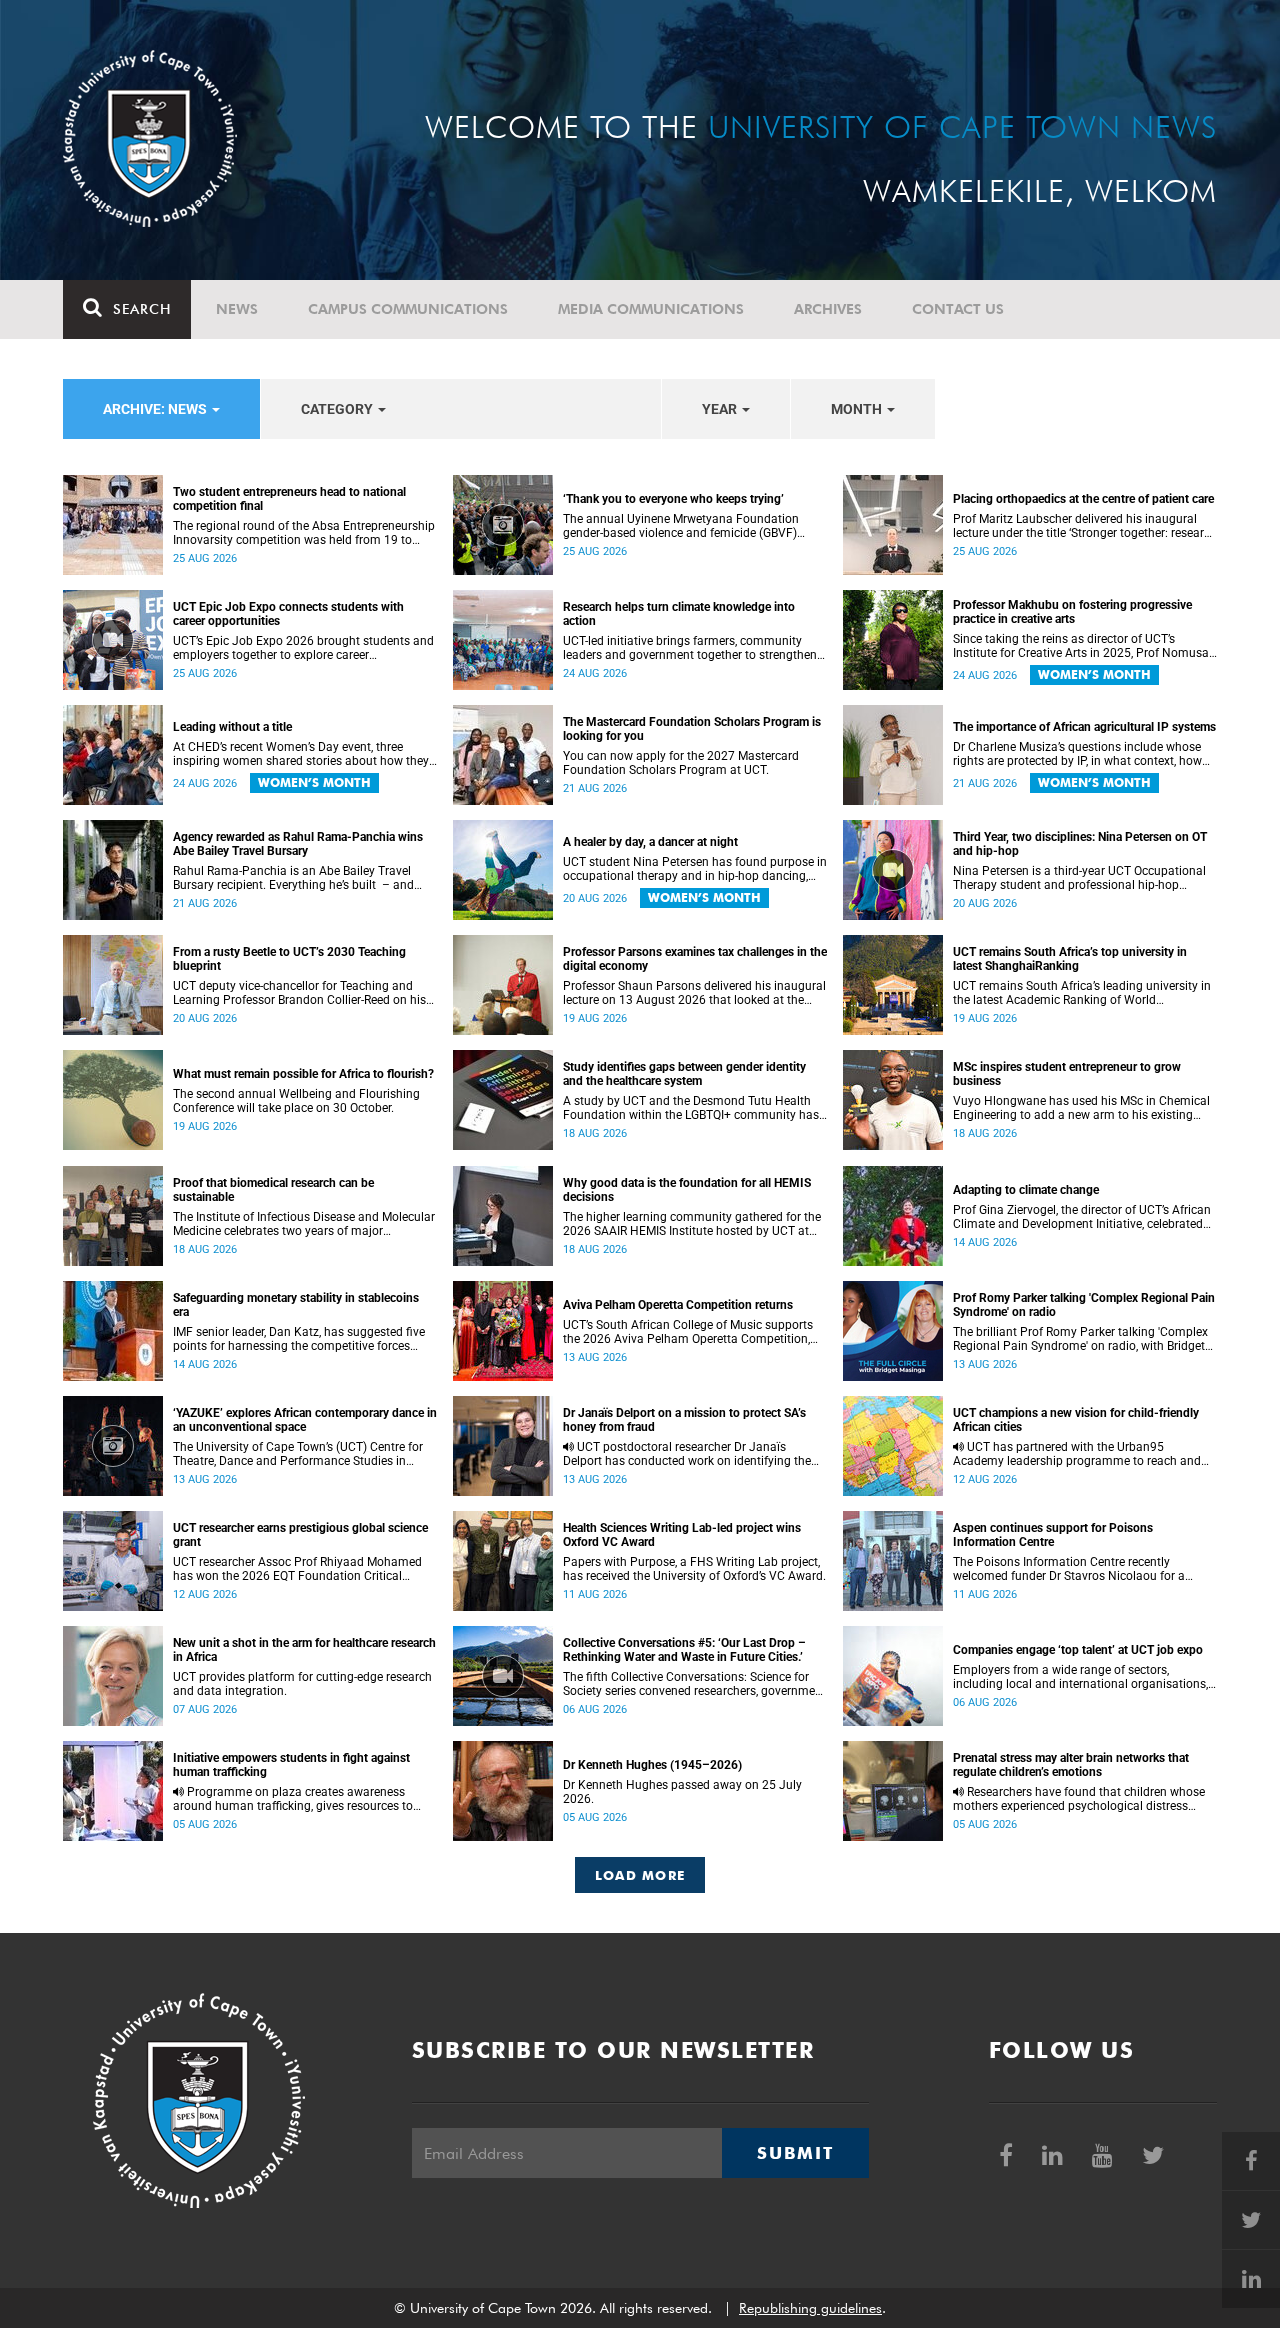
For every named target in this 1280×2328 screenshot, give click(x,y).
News (237, 309)
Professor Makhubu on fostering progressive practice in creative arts (1072, 612)
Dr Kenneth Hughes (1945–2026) (652, 1765)
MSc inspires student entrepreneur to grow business (1067, 1074)
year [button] (721, 409)
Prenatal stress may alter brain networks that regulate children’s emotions (1071, 1765)
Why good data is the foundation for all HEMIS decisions (687, 1190)
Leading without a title (232, 727)
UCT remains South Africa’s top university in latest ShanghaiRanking (1070, 959)
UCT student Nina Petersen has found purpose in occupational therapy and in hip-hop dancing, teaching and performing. (695, 869)
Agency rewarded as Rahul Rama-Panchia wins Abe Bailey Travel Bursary (298, 844)
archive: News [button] (156, 409)
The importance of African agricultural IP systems (1084, 727)
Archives (828, 309)
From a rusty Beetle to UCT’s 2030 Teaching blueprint (289, 959)
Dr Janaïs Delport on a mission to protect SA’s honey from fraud (684, 1420)
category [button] (338, 409)
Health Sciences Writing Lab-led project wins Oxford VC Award (682, 1535)
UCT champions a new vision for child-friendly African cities (1076, 1420)
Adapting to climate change (1026, 1190)
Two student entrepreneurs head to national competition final (289, 499)
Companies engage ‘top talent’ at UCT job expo (1078, 1650)
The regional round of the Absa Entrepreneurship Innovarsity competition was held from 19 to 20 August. (304, 533)
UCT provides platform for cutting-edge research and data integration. (302, 1684)
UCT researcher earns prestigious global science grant (300, 1535)
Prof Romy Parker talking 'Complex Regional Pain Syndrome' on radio (1084, 1305)
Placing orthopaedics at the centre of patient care (1083, 499)
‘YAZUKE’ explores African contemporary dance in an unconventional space (305, 1420)
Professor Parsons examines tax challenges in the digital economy (695, 959)
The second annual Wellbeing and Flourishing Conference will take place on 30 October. (296, 1101)
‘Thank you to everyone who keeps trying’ (673, 499)
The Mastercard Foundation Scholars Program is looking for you (692, 729)
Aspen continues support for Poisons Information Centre (1053, 1535)
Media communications (651, 309)
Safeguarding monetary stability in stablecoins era (296, 1305)
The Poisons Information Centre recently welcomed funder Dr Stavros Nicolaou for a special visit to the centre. (1069, 1569)
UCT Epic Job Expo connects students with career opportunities (288, 614)
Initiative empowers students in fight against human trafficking (291, 1765)
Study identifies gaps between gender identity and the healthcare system (684, 1074)
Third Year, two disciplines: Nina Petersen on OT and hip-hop (1080, 844)
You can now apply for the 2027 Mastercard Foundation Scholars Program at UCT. (681, 763)
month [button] (858, 409)
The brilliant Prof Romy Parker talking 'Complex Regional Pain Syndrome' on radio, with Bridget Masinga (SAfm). (1080, 1339)
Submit (795, 2153)
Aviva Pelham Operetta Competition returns (678, 1305)
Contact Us (958, 309)
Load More (640, 1875)
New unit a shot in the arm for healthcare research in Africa (304, 1650)
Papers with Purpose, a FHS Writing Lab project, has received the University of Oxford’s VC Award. (694, 1569)
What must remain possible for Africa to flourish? (303, 1074)
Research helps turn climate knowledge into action (679, 614)
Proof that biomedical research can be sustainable (273, 1190)
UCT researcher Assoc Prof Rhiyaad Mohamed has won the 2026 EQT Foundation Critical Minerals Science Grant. (297, 1569)
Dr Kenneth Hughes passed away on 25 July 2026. (682, 1792)
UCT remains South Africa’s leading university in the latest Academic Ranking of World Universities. (1082, 993)
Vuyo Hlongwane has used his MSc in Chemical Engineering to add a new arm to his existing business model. (1081, 1108)
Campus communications (408, 309)
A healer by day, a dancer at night (650, 842)
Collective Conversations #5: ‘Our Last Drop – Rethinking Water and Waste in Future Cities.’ (684, 1650)
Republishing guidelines (810, 2308)
